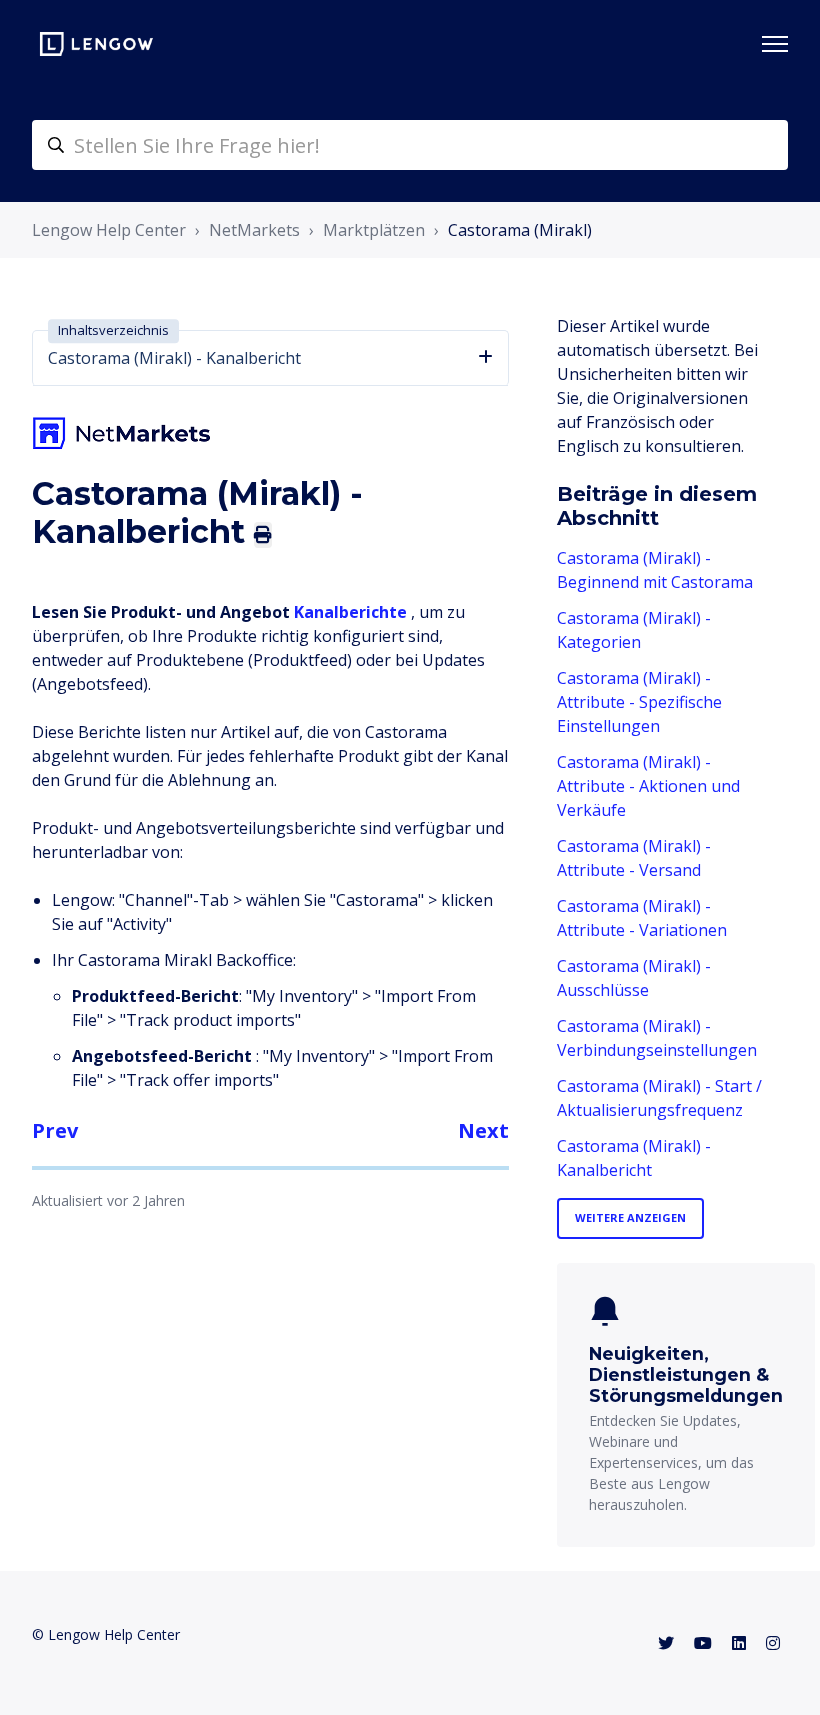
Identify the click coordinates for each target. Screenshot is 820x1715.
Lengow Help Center (109, 230)
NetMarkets (254, 230)
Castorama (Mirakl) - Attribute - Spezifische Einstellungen (639, 702)
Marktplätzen (374, 230)
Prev (55, 1130)
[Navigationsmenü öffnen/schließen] (775, 44)
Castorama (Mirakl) (520, 230)
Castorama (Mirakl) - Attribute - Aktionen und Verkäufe (648, 786)
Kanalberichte (352, 612)
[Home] (96, 44)
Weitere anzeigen (630, 1217)
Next (483, 1130)
